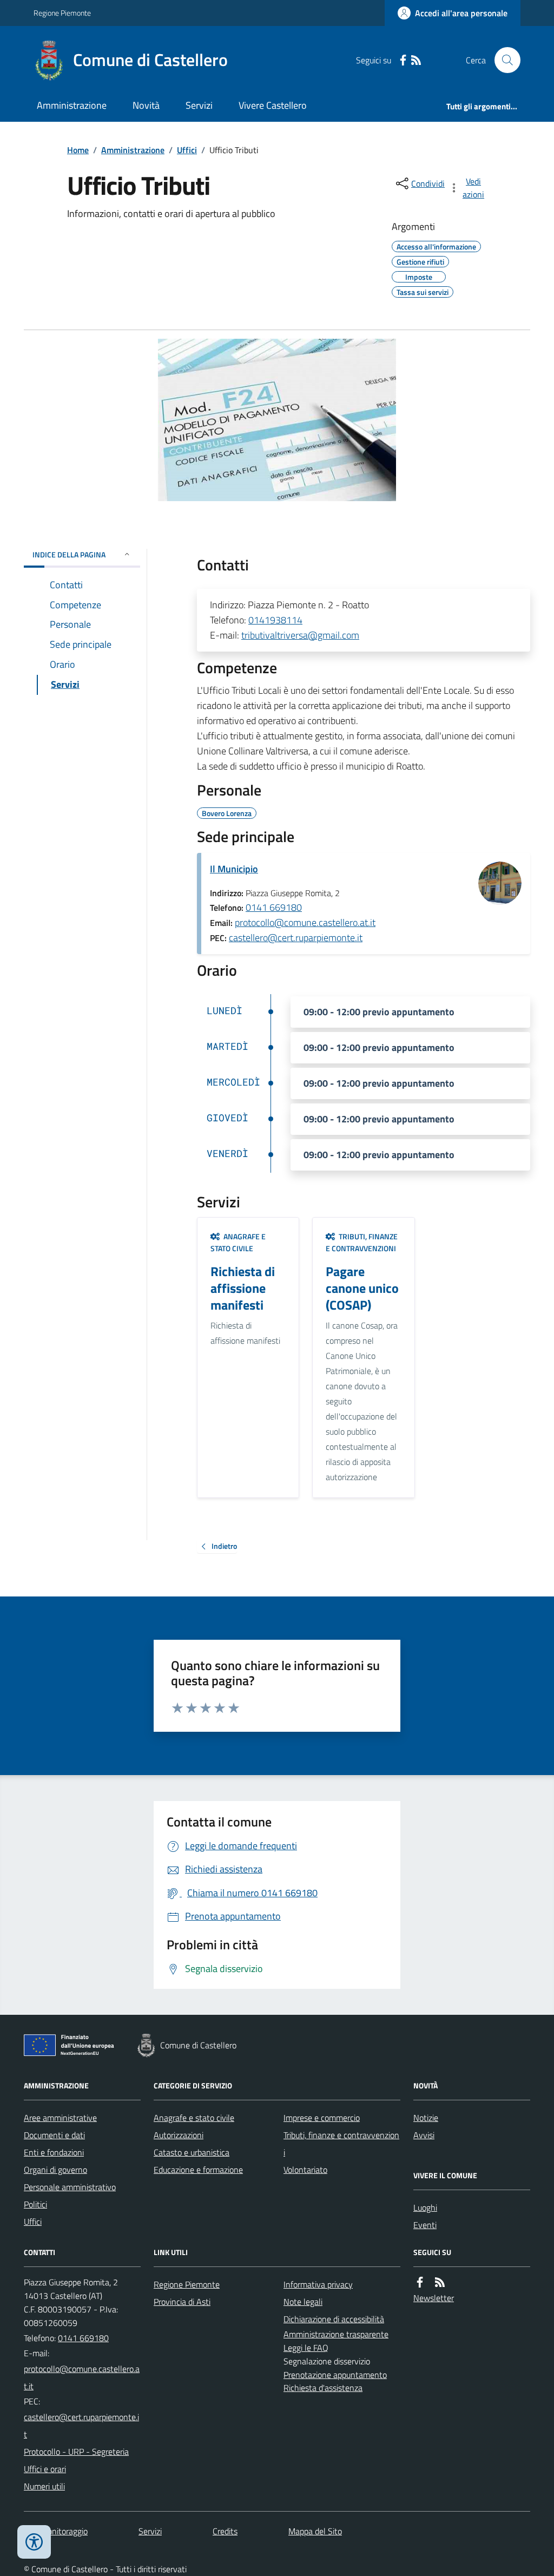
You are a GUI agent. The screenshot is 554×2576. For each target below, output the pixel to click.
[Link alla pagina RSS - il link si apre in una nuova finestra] (416, 60)
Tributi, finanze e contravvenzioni (341, 2144)
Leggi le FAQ (306, 2348)
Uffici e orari (45, 2469)
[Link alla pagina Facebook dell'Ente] (420, 2282)
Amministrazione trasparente (336, 2334)
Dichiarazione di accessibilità (334, 2319)
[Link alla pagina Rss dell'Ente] (440, 2282)
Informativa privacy (318, 2284)
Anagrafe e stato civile (194, 2118)
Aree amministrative (60, 2118)
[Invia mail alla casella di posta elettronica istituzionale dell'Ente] (82, 2377)
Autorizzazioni (179, 2135)
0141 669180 (274, 907)
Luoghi (425, 2207)
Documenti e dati (54, 2135)
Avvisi (424, 2135)
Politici (35, 2204)
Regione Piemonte (62, 13)
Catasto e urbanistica (192, 2152)
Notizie (426, 2118)
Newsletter (434, 2298)
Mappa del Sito (315, 2531)
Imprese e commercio (322, 2118)
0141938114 (275, 620)
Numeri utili (44, 2486)
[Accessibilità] (34, 2542)
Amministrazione (72, 105)
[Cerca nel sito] (503, 60)
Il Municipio (234, 869)
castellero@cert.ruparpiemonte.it (296, 938)
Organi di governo (55, 2170)
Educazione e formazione (198, 2170)
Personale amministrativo (70, 2187)
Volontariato (305, 2170)
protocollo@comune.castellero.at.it (305, 922)
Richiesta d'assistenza (323, 2388)
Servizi (199, 105)
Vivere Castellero (273, 105)
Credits (225, 2531)
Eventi (425, 2225)
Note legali (303, 2302)
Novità (146, 105)
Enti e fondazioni (54, 2152)
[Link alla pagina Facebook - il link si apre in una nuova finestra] (403, 60)
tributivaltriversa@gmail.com (300, 635)
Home (78, 150)
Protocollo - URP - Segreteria (76, 2452)
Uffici (187, 150)
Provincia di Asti (182, 2302)
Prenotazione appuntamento (335, 2375)
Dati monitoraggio (56, 2531)
